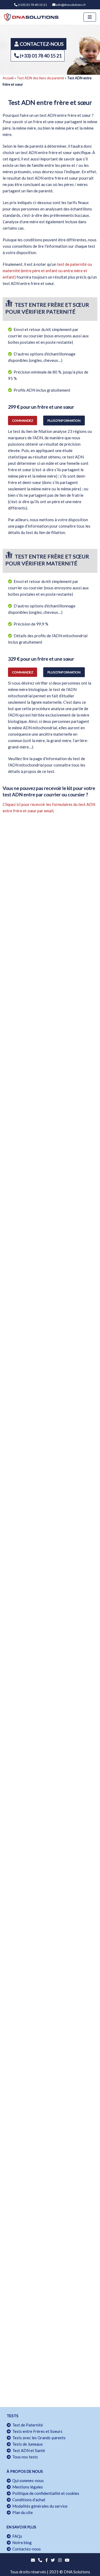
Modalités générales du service (39, 2506)
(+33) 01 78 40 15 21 (32, 5)
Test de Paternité (27, 2425)
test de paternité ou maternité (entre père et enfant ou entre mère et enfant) (47, 271)
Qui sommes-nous (27, 2480)
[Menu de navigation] (90, 17)
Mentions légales (27, 2487)
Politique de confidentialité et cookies (45, 2493)
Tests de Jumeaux (27, 2444)
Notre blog (21, 2542)
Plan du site (22, 2512)
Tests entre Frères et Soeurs (37, 2431)
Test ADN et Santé (28, 2450)
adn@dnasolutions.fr (71, 5)
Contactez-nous (26, 2549)
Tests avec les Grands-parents (38, 2438)
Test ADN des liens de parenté (40, 78)
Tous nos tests (24, 2457)
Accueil (8, 78)
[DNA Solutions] (31, 17)
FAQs (16, 2536)
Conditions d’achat (28, 2500)
